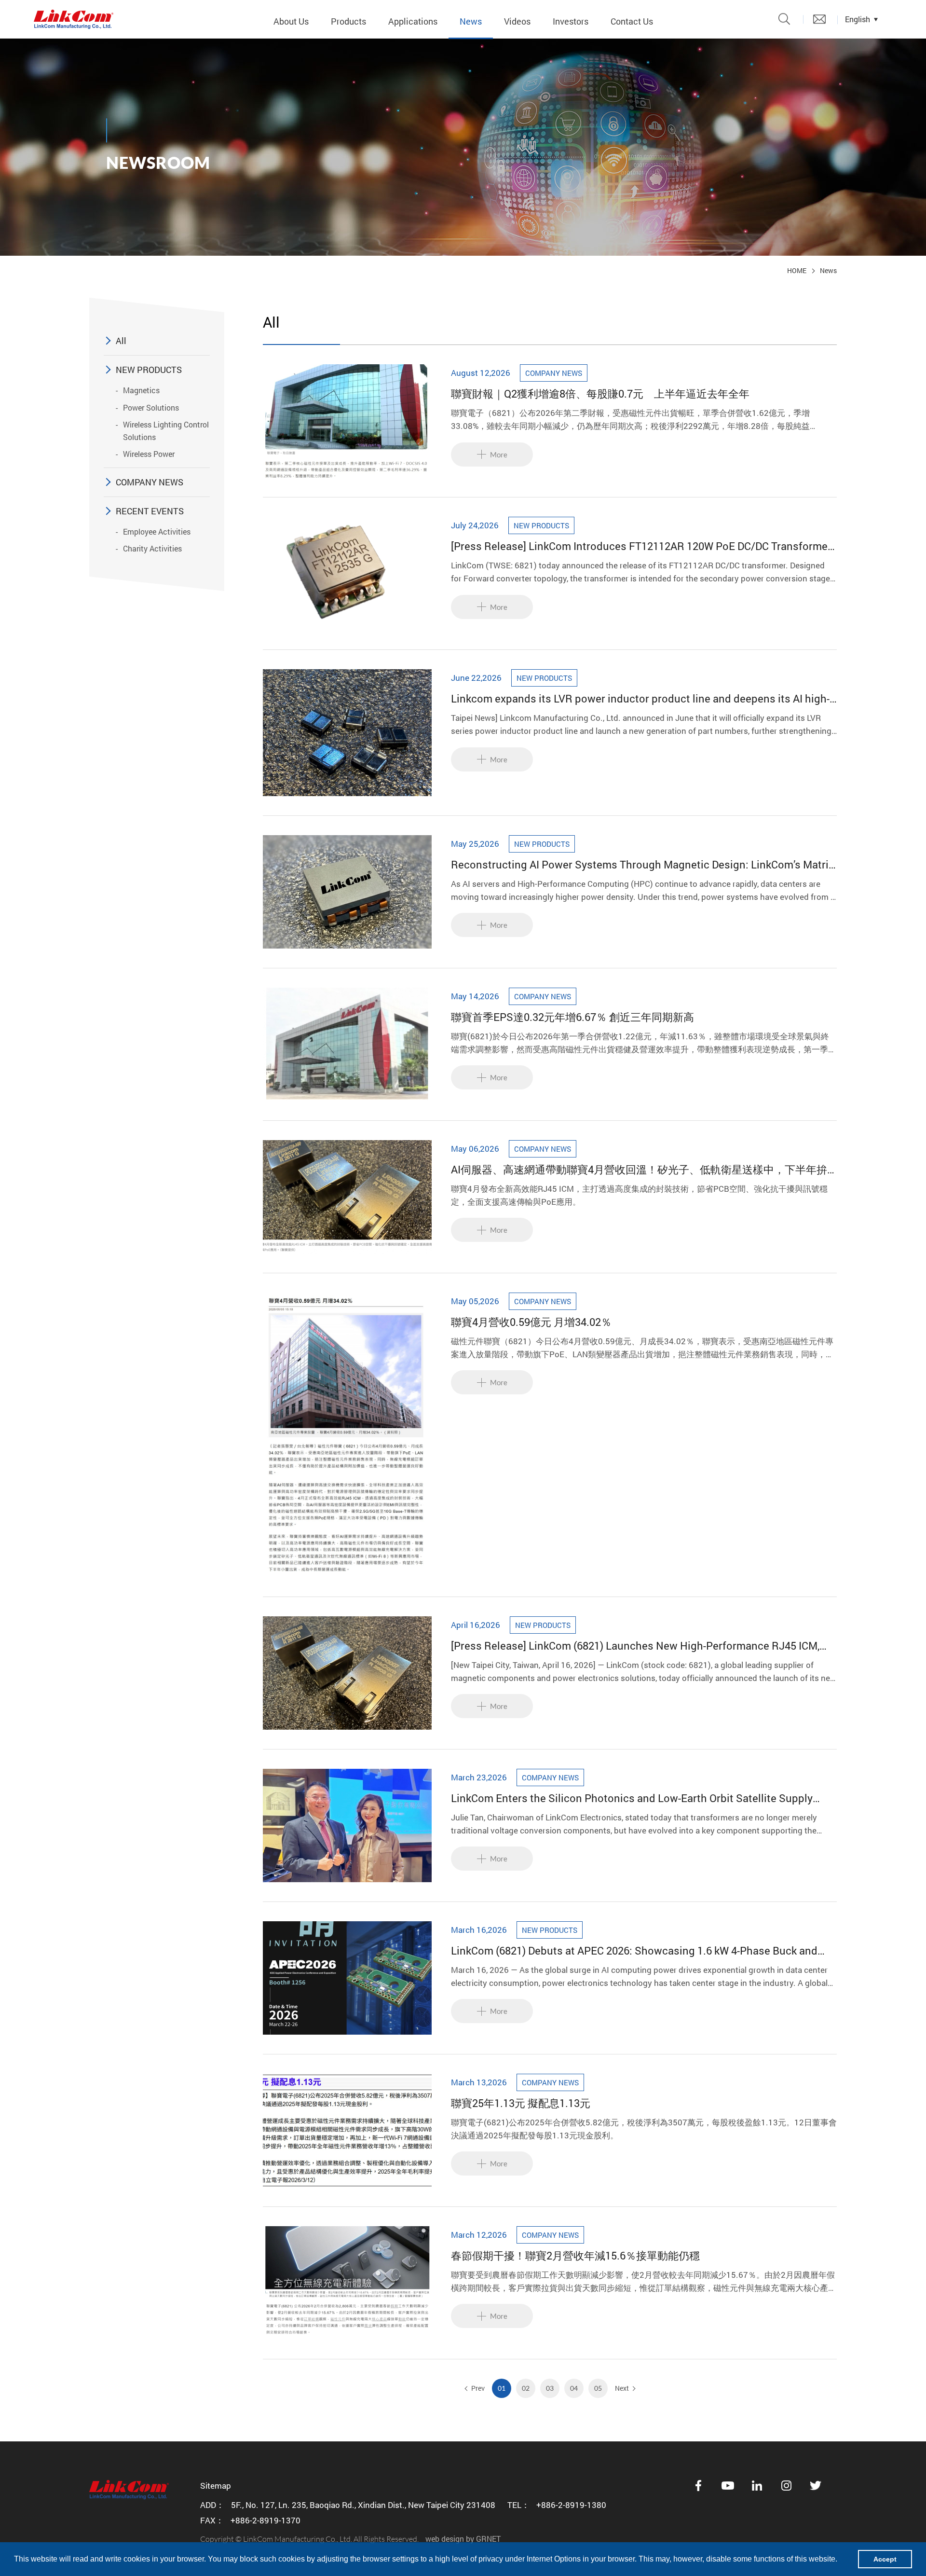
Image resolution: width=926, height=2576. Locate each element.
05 (598, 2388)
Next (622, 2388)
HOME (797, 270)
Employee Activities (157, 531)
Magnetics (141, 390)
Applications (413, 21)
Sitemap (216, 2486)
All (121, 341)
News (471, 21)
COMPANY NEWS (150, 482)
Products (348, 21)
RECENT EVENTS (150, 511)
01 (502, 2388)
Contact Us (632, 21)
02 (526, 2388)
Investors (571, 21)
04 (574, 2388)
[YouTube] (728, 2486)
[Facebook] (698, 2486)
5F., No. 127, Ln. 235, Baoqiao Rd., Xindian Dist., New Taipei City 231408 (363, 2505)
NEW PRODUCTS (149, 370)
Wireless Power (149, 454)
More (499, 455)
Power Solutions (151, 407)
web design (445, 2539)
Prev (478, 2388)
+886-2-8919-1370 (266, 2520)
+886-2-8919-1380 (571, 2505)
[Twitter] (816, 2486)
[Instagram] (787, 2486)
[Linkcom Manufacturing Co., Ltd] (74, 19)
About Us (291, 21)
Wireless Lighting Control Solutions (166, 431)
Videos (517, 21)
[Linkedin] (757, 2486)
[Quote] (819, 19)
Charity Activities (152, 548)
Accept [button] (885, 2559)
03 (550, 2388)
